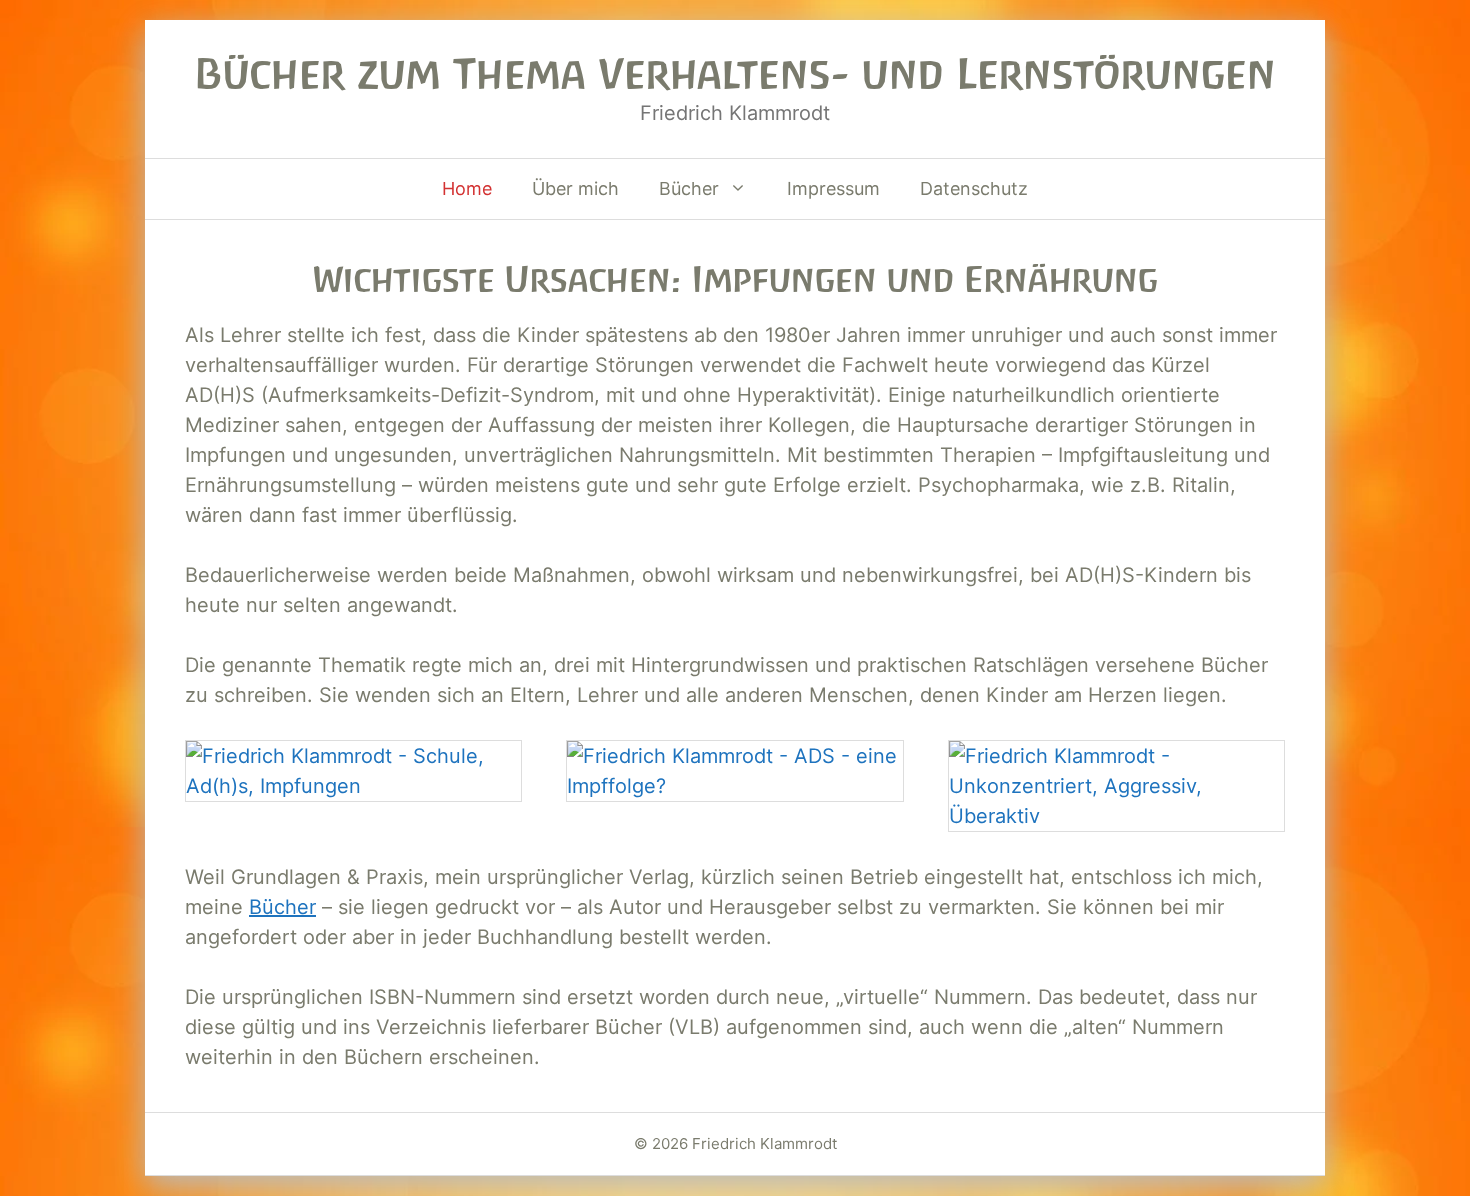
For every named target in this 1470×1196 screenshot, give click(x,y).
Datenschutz (974, 188)
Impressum (833, 188)
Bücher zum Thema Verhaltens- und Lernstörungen (735, 74)
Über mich (575, 188)
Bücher (689, 188)
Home (467, 188)
